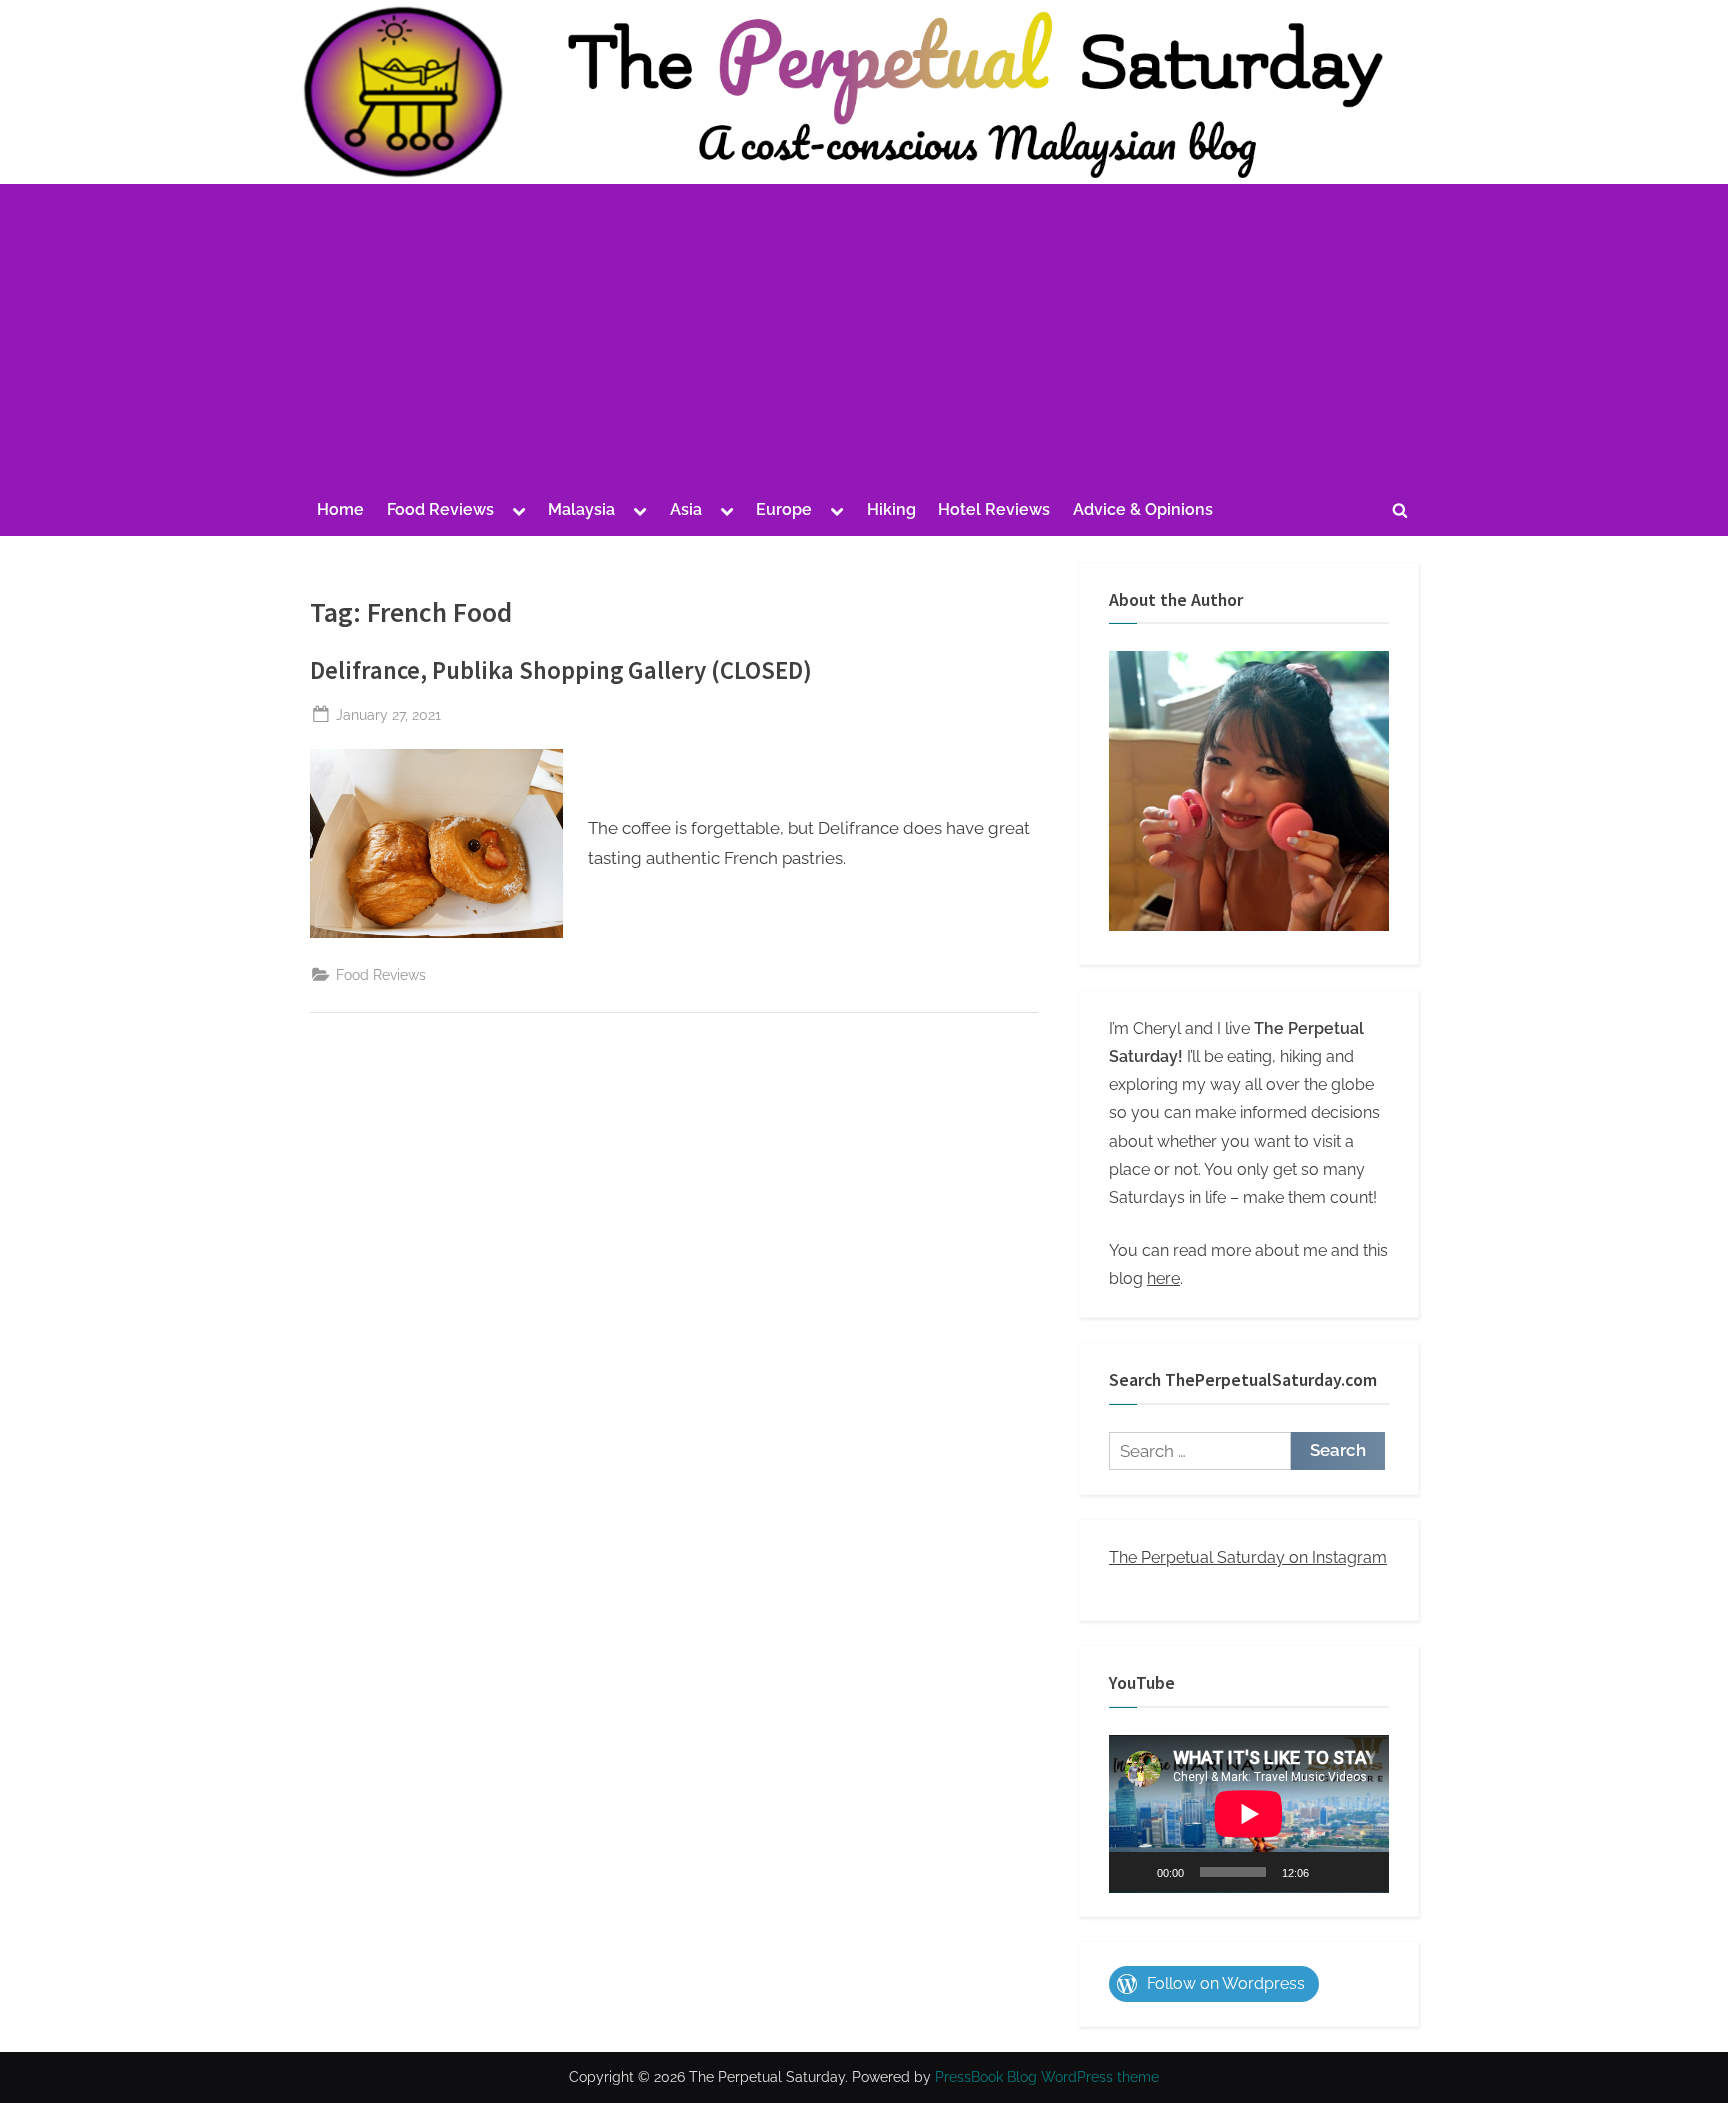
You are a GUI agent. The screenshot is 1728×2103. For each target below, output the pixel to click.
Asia (686, 509)
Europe (784, 509)
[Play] (1135, 1872)
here (1163, 1278)
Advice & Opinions (1143, 509)
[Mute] (1331, 1872)
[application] (1249, 1814)
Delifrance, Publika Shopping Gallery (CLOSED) (561, 670)
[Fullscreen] (1363, 1872)
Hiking (891, 509)
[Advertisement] (864, 338)
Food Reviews (440, 509)
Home (340, 509)
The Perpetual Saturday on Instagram (1248, 1557)
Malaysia (581, 509)
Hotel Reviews (994, 509)
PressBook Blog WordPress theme (1047, 2077)
